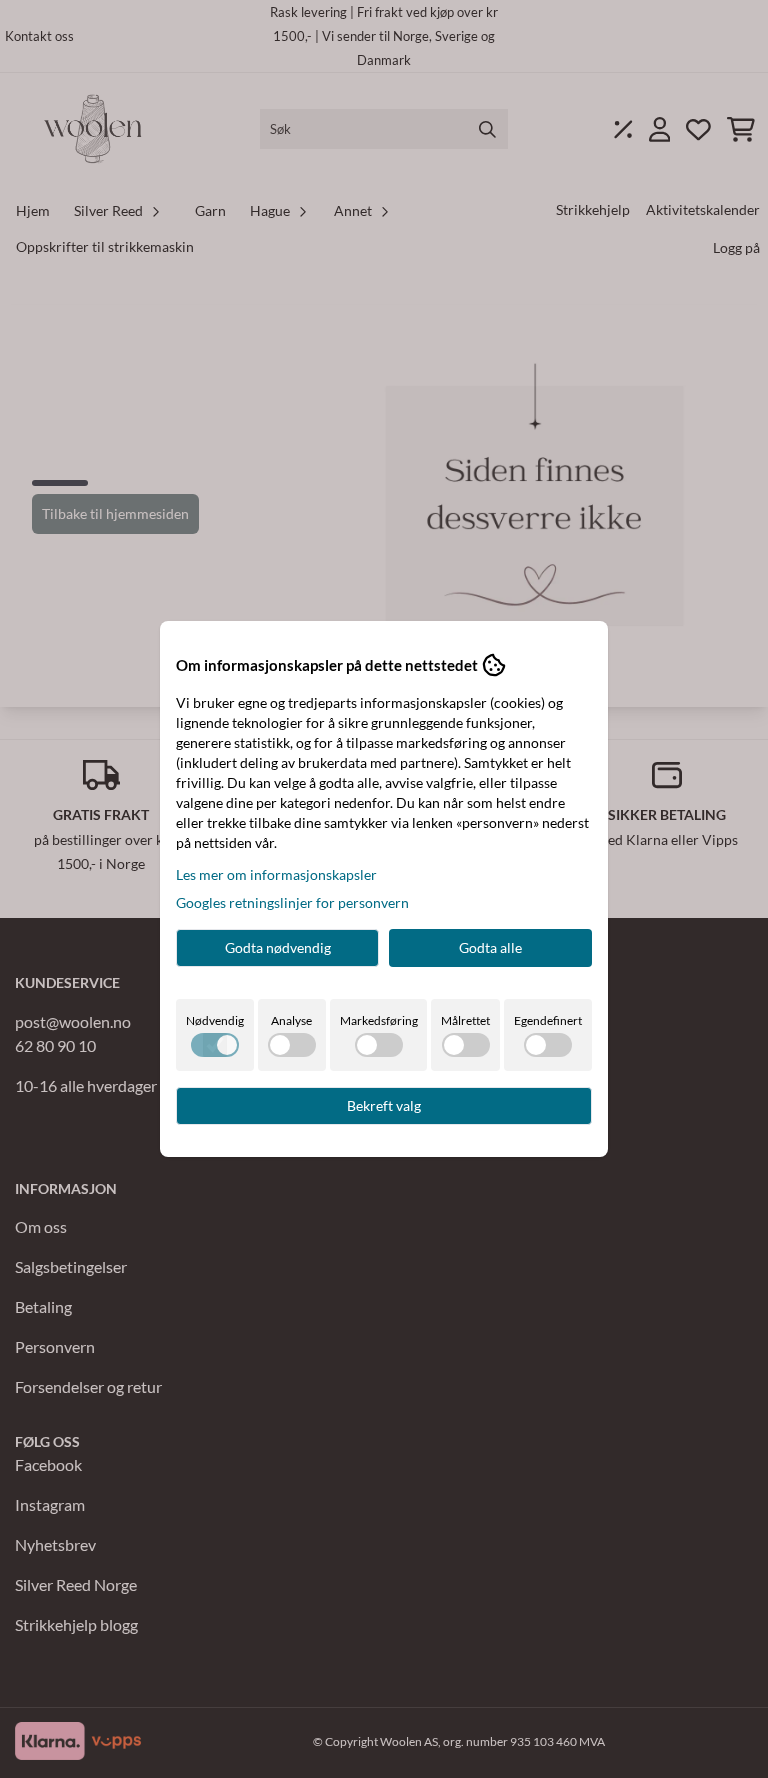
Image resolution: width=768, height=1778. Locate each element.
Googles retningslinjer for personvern (292, 902)
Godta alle (490, 947)
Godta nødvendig (278, 947)
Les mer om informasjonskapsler (276, 874)
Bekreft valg (384, 1105)
